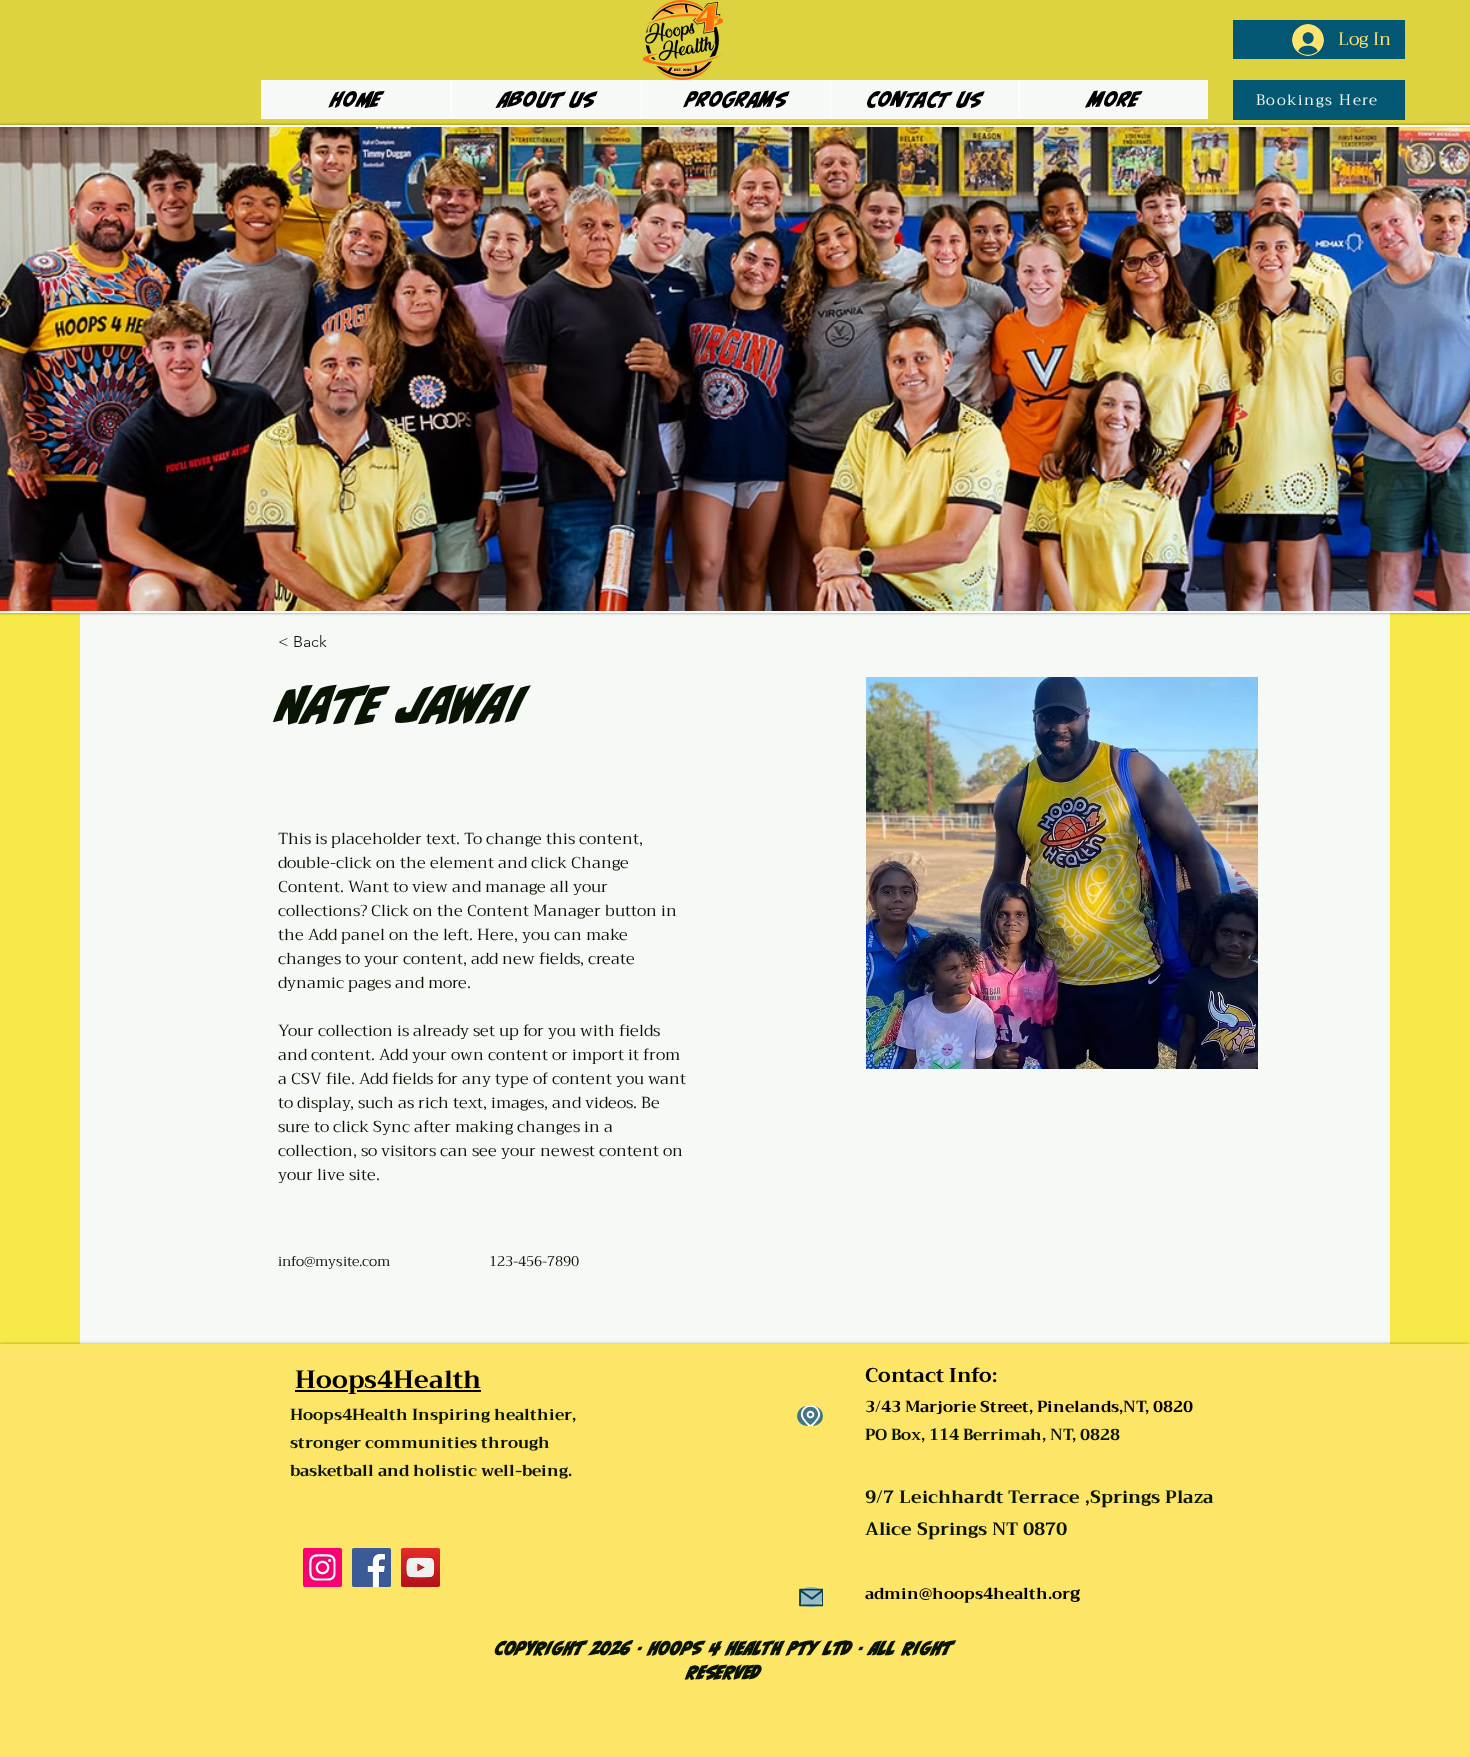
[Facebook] (371, 1567)
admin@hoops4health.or (967, 1594)
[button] (735, 99)
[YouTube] (420, 1567)
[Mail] (811, 1597)
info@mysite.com (334, 1261)
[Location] (810, 1416)
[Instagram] (322, 1567)
